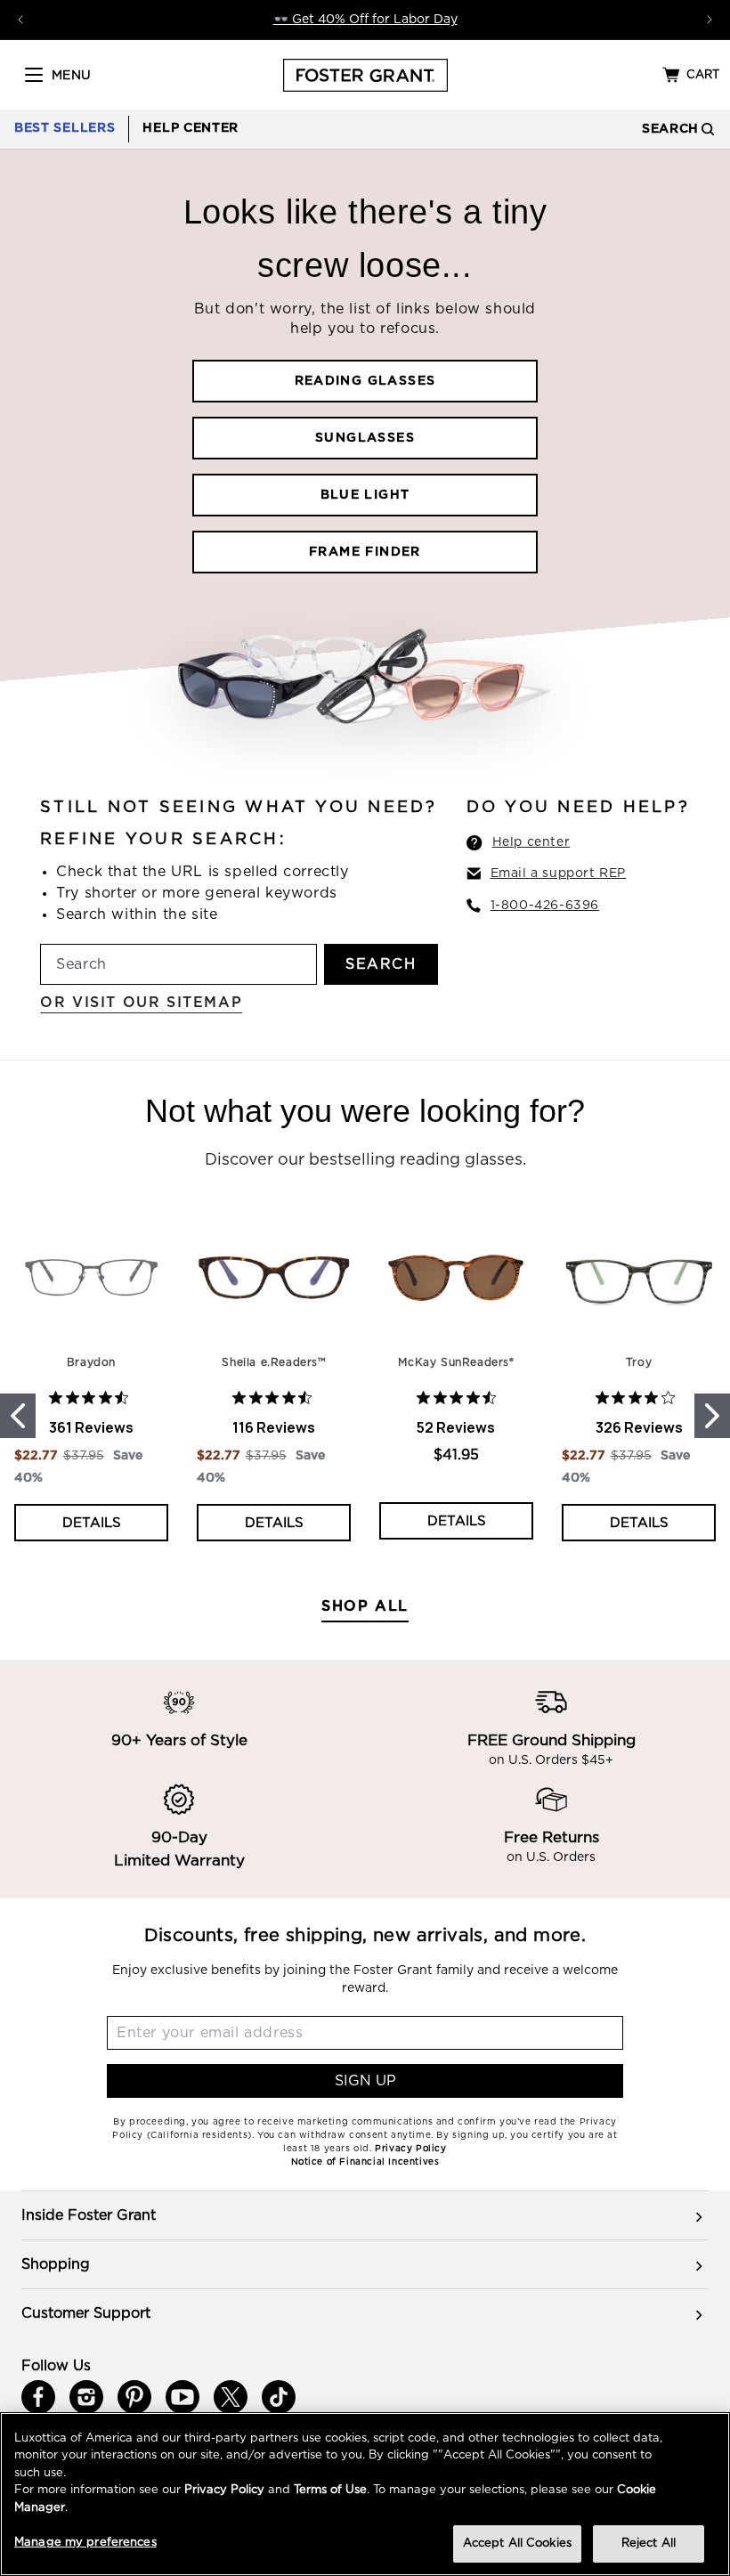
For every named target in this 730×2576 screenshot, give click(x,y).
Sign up (365, 2081)
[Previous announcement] (20, 20)
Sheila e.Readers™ (273, 1362)
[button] (34, 75)
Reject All (649, 2543)
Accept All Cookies (517, 2543)
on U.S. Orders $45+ (551, 1760)
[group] (365, 2215)
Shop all (365, 1606)
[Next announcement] (710, 20)
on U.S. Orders (551, 1857)
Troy (639, 1362)
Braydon (91, 1362)
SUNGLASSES (365, 438)
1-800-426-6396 (545, 906)
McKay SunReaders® (456, 1362)
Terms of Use (330, 2490)
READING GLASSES (365, 381)
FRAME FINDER (365, 552)
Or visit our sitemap (141, 1003)
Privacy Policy (224, 2490)
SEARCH (381, 964)
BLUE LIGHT (365, 495)
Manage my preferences (85, 2543)
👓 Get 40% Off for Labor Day (365, 20)
